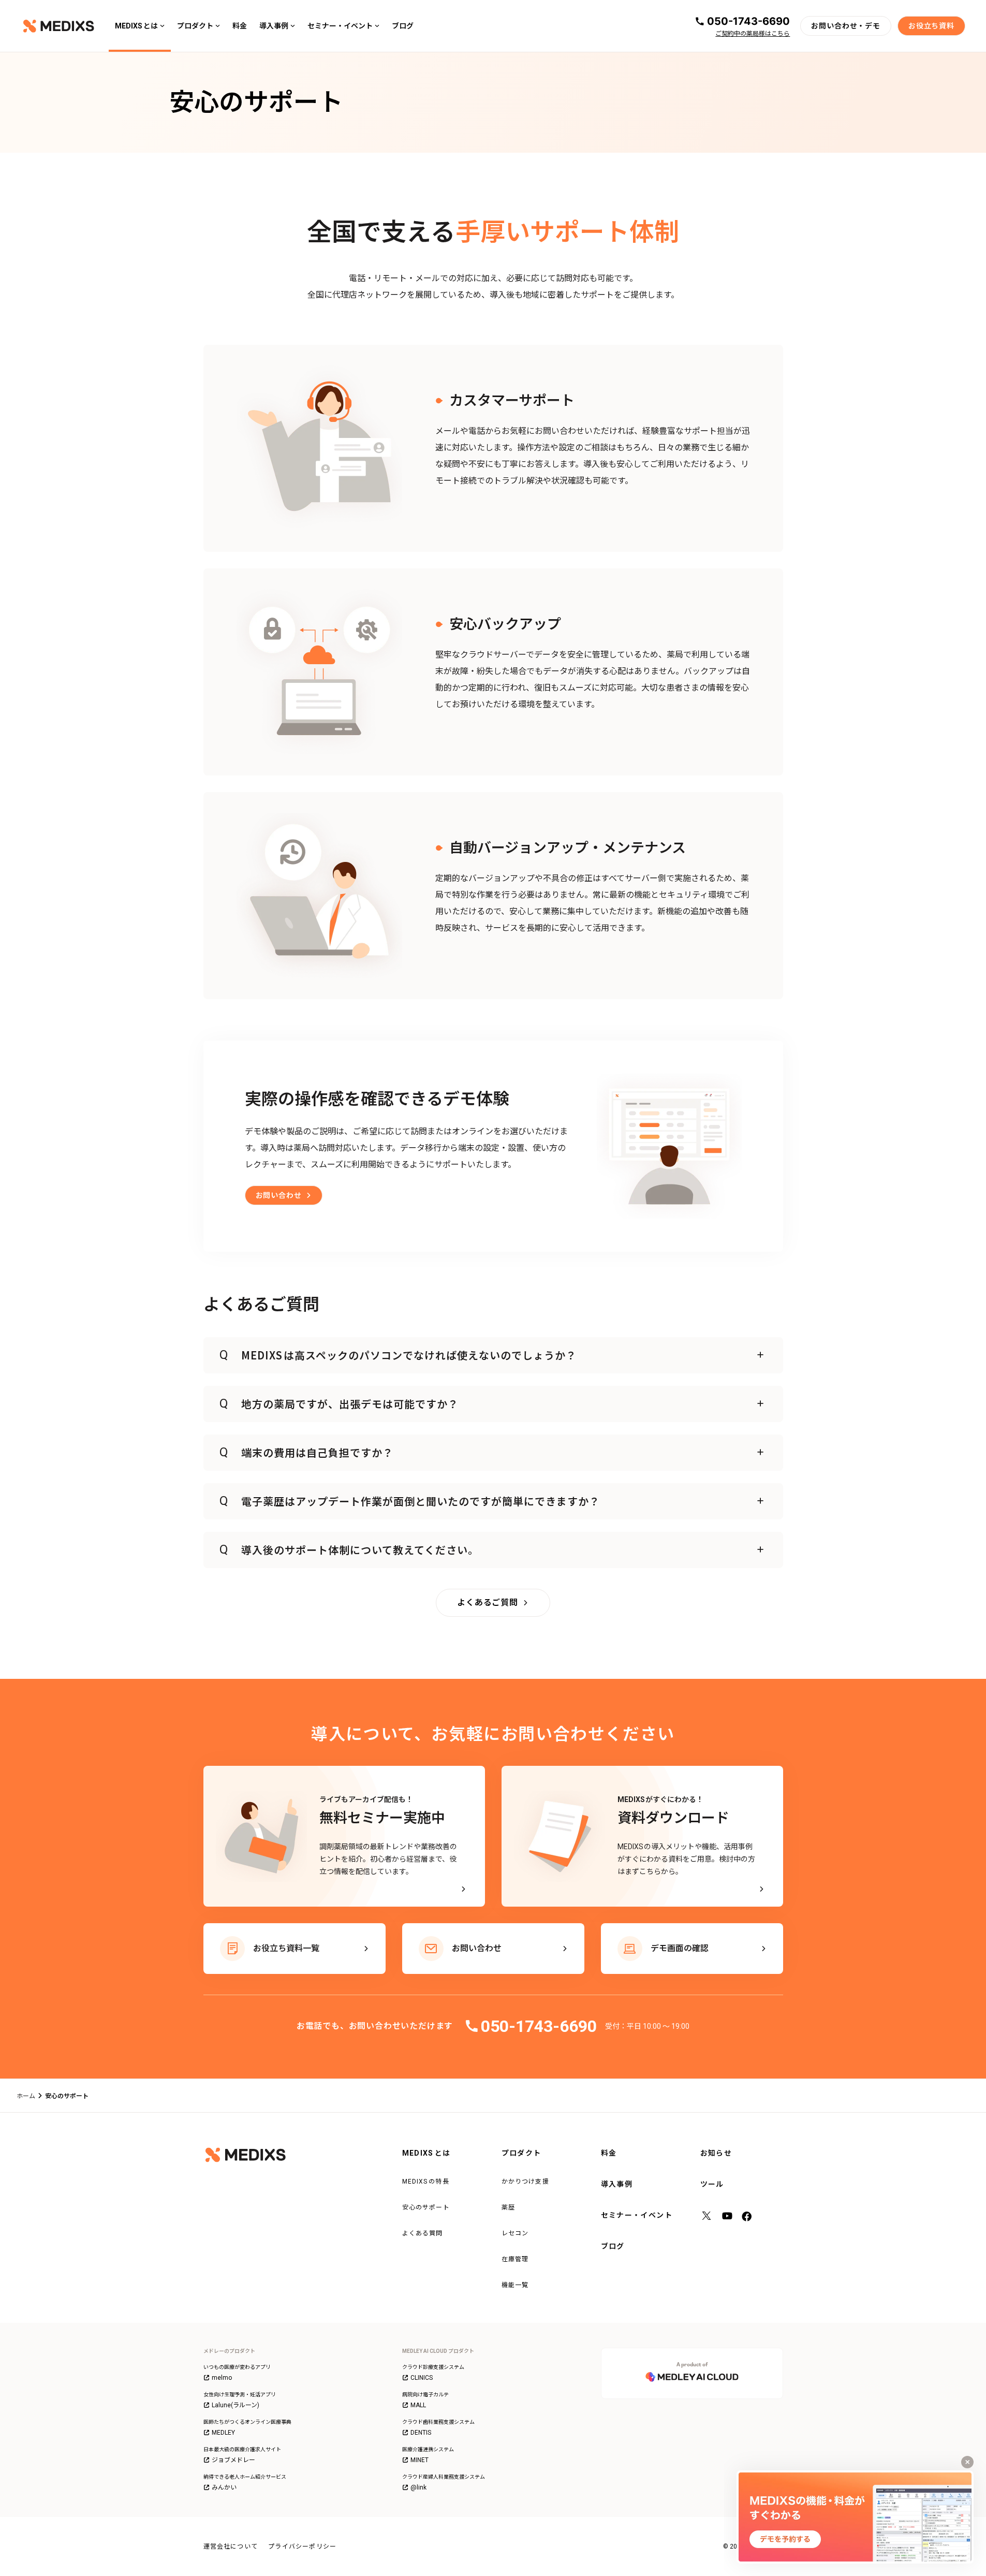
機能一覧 (515, 2285)
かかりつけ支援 (525, 2182)
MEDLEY (223, 2433)
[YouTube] (727, 2217)
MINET (420, 2460)
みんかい (224, 2487)
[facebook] (748, 2217)
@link (418, 2487)
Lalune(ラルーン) (236, 2405)
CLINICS (422, 2378)
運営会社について (231, 2546)
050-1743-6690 (748, 21)
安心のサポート (426, 2207)
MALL (418, 2405)
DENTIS (421, 2433)
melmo (222, 2378)
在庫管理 (515, 2259)
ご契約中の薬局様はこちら (753, 34)
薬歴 (508, 2207)
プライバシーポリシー (302, 2546)
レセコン (515, 2233)
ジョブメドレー (233, 2460)
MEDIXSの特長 (426, 2182)
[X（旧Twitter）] (707, 2217)
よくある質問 (423, 2233)
